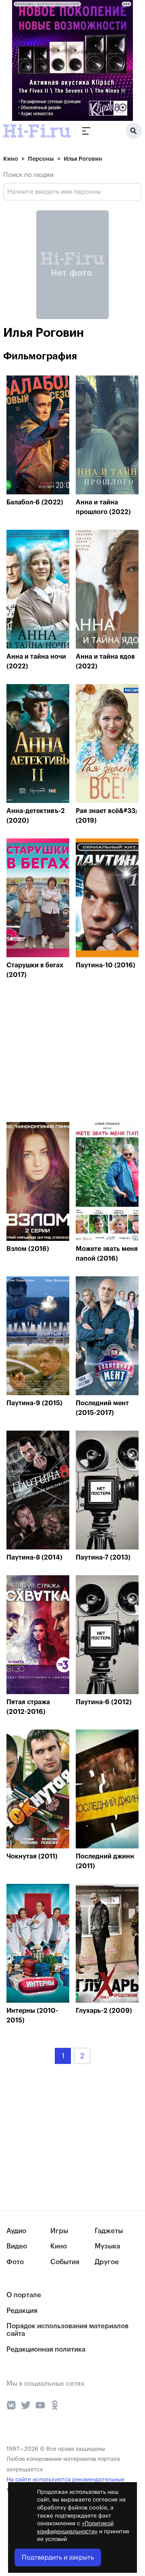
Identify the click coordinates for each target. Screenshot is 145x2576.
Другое (107, 2262)
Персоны (41, 159)
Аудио (16, 2231)
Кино (11, 159)
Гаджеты (109, 2231)
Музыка (107, 2246)
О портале (24, 2295)
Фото (15, 2262)
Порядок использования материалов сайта (67, 2330)
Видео (17, 2246)
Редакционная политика (46, 2349)
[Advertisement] (67, 1053)
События (65, 2262)
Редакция (22, 2311)
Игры (59, 2231)
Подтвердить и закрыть (58, 2557)
